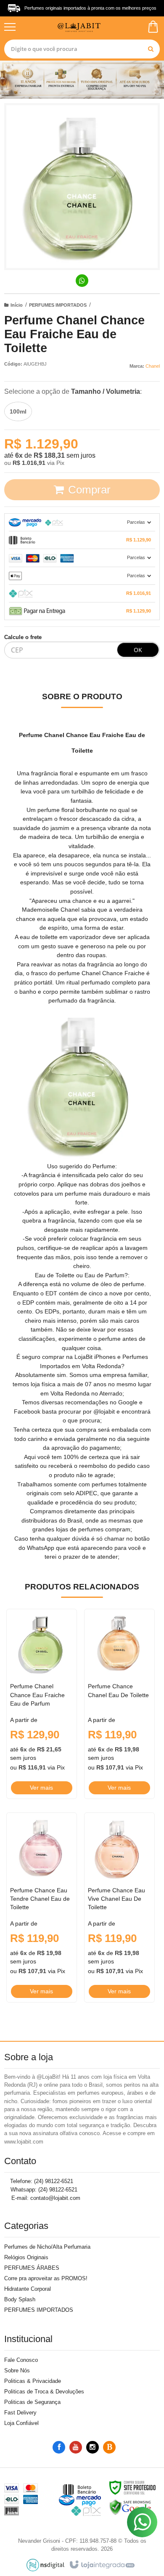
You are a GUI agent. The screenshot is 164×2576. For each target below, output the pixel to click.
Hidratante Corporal (28, 2289)
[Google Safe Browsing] (130, 2507)
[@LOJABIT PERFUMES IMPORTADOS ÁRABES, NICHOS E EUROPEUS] (81, 27)
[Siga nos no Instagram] (93, 2447)
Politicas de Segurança (32, 2402)
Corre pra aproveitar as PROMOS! (46, 2278)
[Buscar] (151, 49)
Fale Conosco (21, 2360)
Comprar (89, 490)
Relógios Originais (26, 2257)
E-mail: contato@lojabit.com (45, 2198)
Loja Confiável (21, 2423)
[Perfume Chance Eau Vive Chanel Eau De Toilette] (119, 1907)
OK (138, 650)
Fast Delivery (20, 2413)
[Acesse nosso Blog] (109, 2447)
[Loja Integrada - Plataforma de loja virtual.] (102, 2565)
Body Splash (20, 2299)
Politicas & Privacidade (33, 2381)
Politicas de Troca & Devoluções (44, 2392)
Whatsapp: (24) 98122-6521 (43, 2190)
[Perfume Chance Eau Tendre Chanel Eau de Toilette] (42, 1907)
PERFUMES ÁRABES (32, 2268)
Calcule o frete (23, 637)
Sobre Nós (17, 2370)
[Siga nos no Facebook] (59, 2447)
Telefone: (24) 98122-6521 (41, 2181)
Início (17, 305)
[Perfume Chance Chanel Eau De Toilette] (119, 1704)
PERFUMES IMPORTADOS (58, 305)
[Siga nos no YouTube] (76, 2447)
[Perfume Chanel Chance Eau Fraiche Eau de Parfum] (42, 1704)
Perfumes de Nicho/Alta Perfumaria (47, 2247)
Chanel (153, 366)
